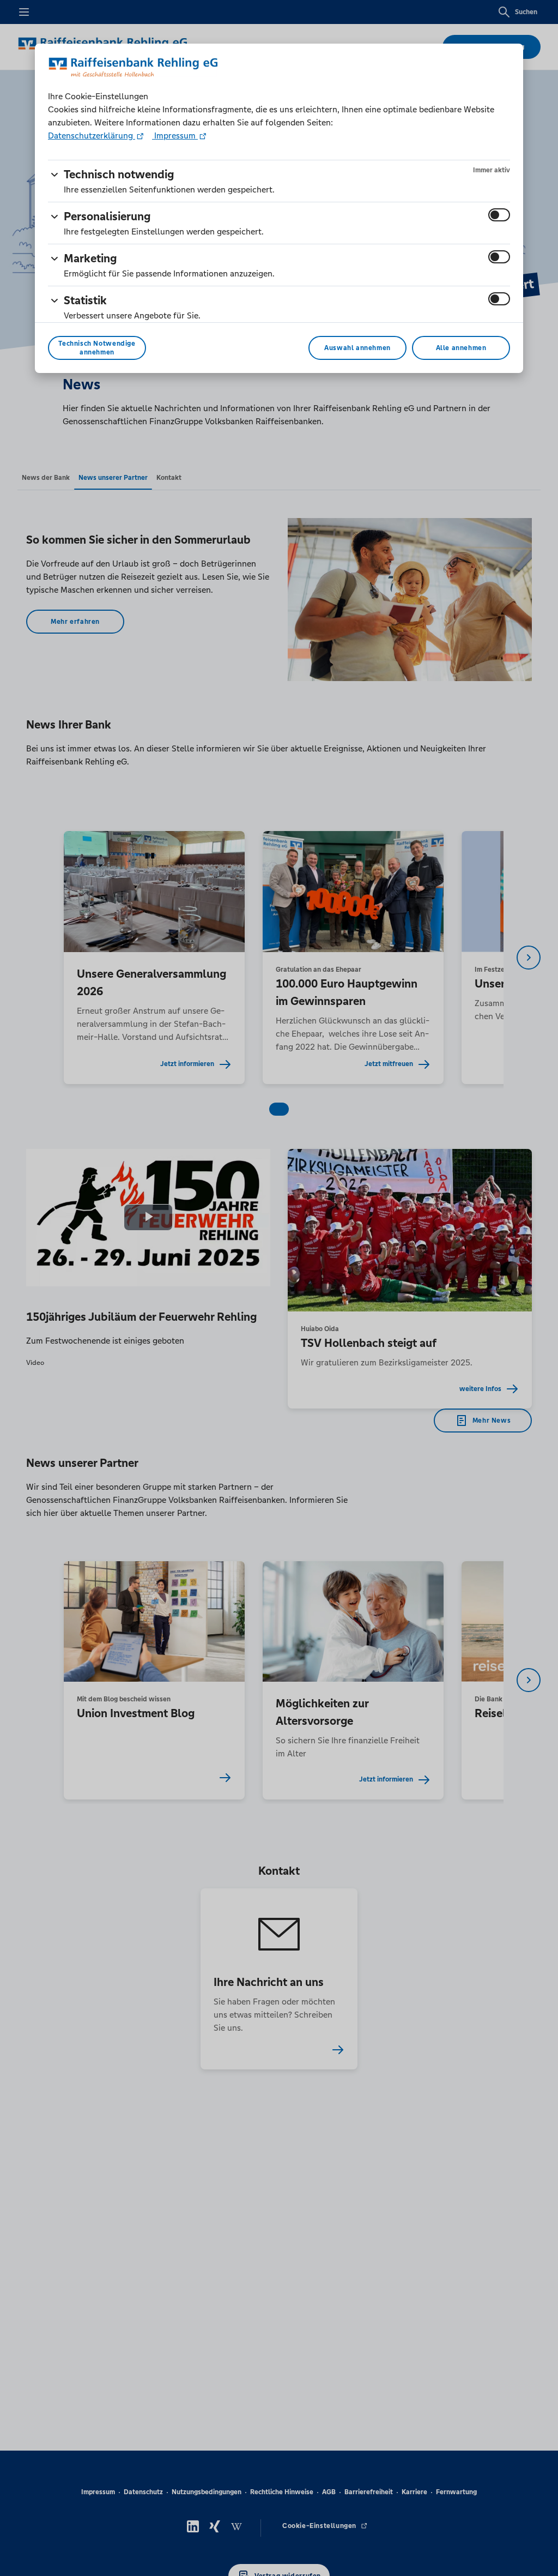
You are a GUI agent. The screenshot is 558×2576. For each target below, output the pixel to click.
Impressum (175, 136)
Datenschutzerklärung (92, 136)
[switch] (499, 215)
